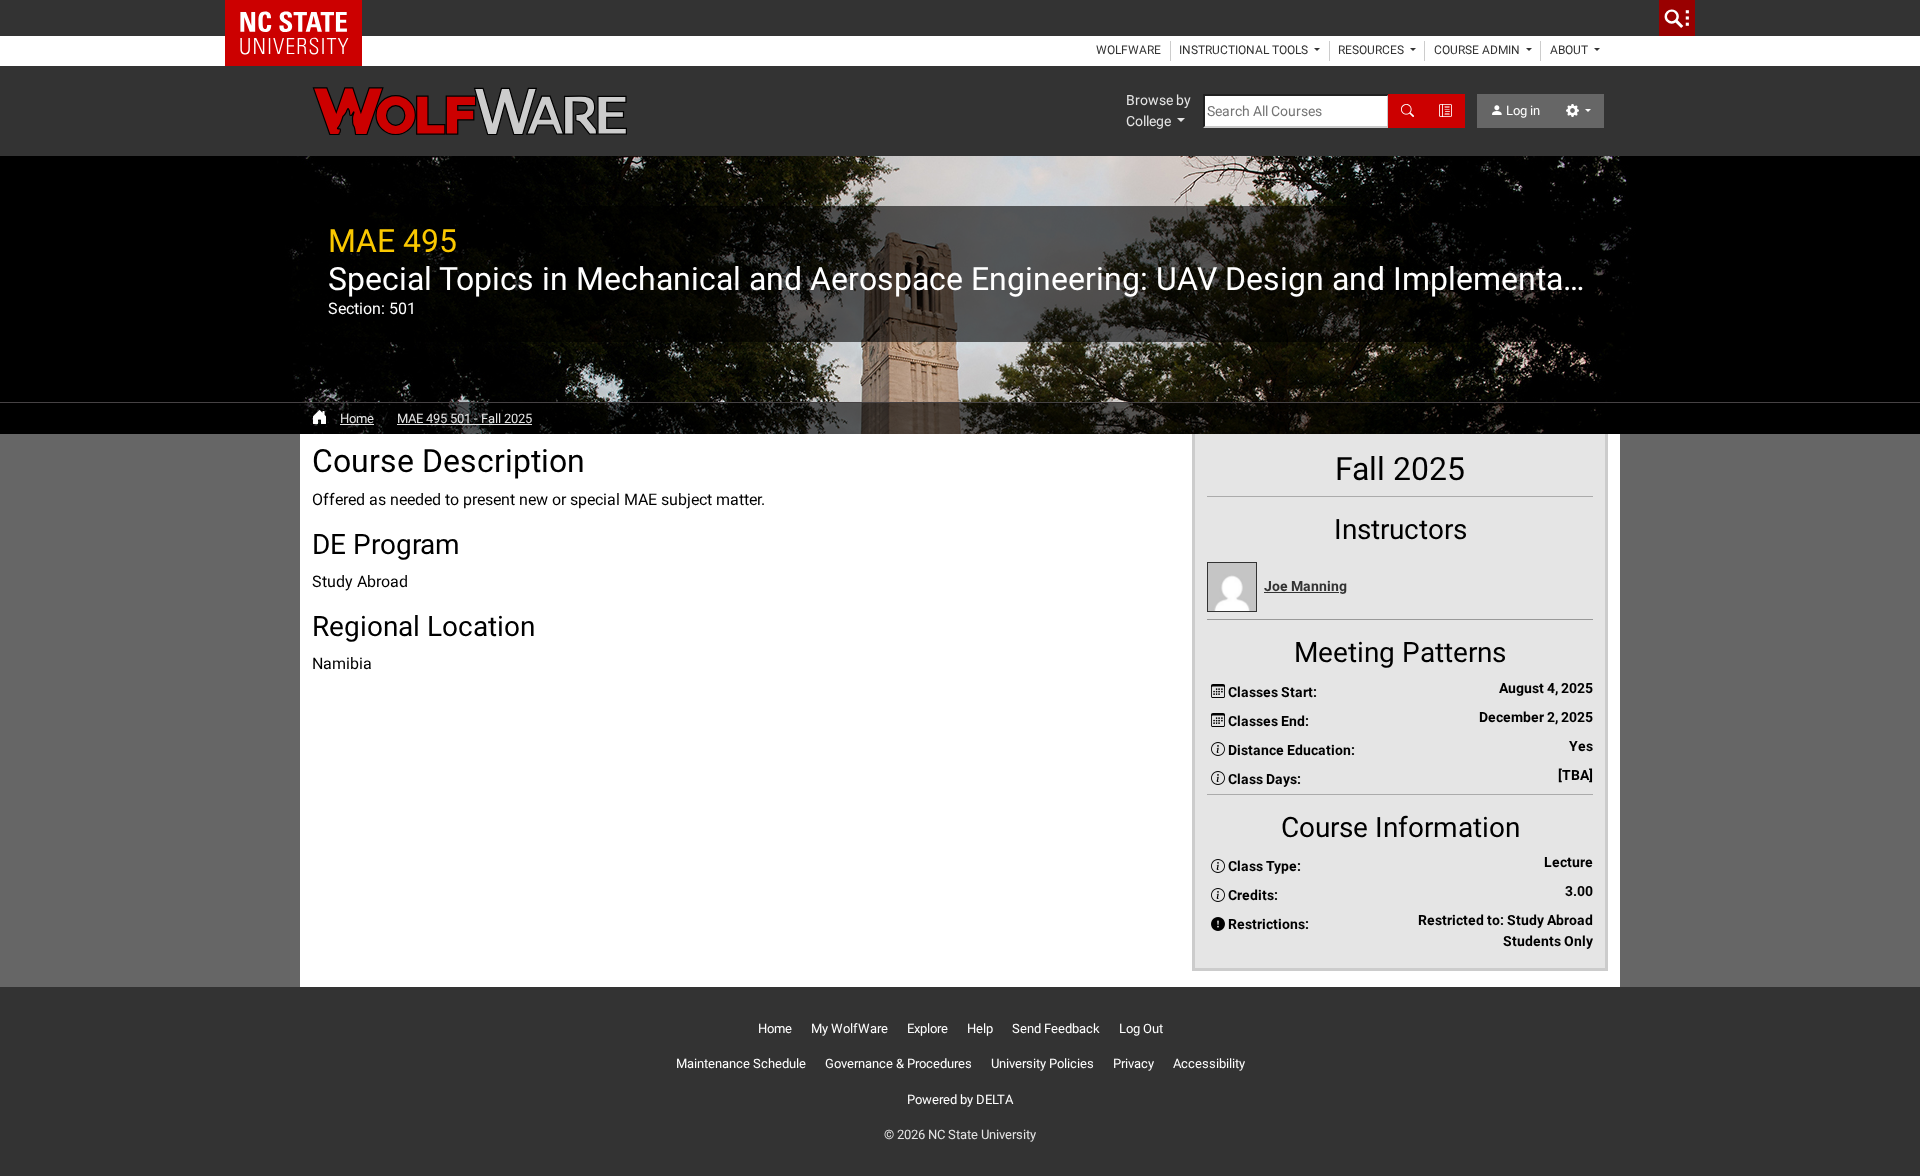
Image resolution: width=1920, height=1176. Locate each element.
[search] (1677, 18)
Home (357, 418)
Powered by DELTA (960, 1099)
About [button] (1570, 50)
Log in (1521, 110)
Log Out (1141, 1028)
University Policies (1042, 1063)
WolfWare (1128, 50)
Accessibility (1209, 1063)
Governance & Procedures (898, 1063)
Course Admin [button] (1478, 50)
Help (980, 1028)
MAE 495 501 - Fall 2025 (464, 418)
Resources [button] (1372, 50)
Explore (927, 1028)
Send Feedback (1056, 1028)
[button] (1400, 587)
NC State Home (300, 18)
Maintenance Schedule (741, 1063)
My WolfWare (849, 1028)
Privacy (1133, 1063)
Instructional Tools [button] (1245, 50)
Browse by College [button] (1158, 110)
